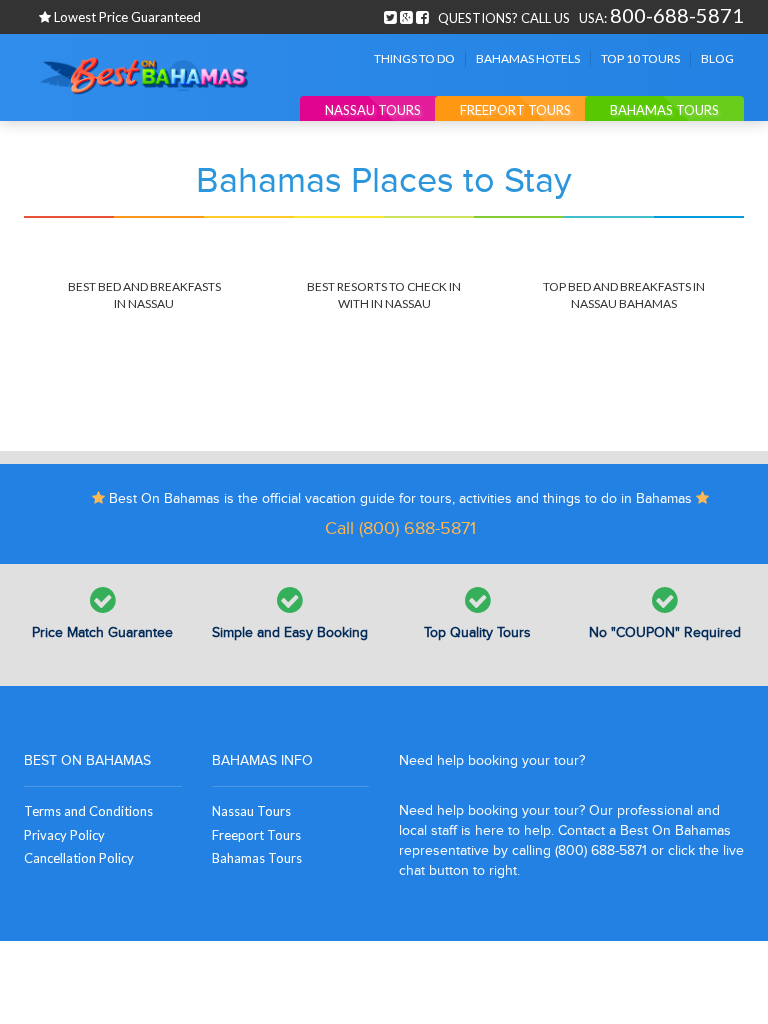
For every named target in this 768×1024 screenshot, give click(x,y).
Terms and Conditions (88, 811)
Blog (717, 58)
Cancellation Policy (79, 858)
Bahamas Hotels (528, 58)
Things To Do (414, 58)
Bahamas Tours (664, 110)
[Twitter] (390, 15)
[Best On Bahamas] (144, 76)
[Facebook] (422, 15)
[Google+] (406, 15)
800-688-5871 (677, 15)
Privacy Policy (64, 835)
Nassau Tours (373, 110)
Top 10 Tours (640, 58)
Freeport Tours (515, 110)
